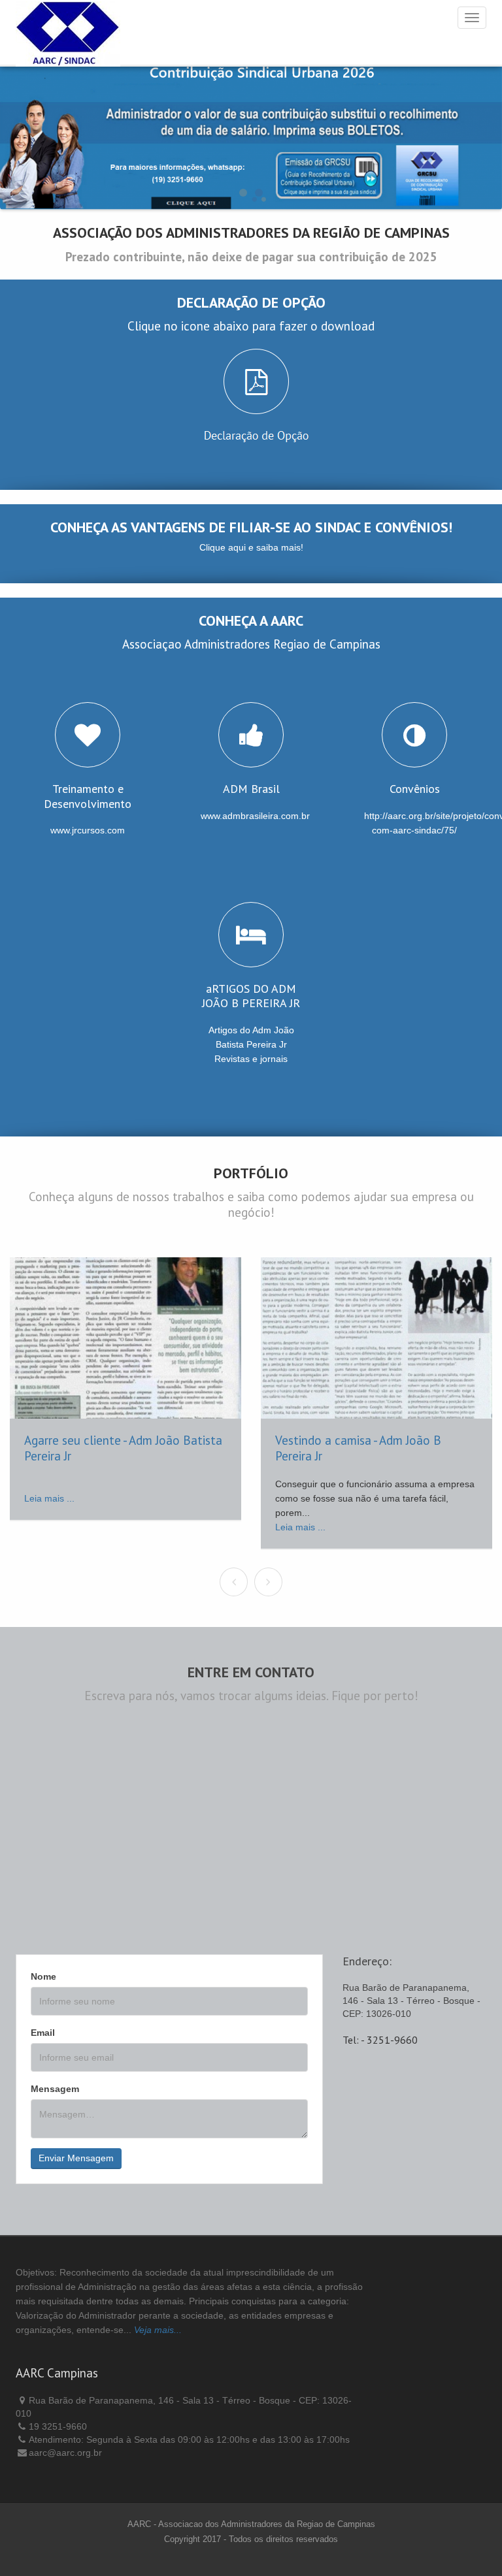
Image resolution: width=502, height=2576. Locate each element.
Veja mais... (158, 2330)
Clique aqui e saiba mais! (251, 547)
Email (43, 2033)
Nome (43, 1976)
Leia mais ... (49, 1498)
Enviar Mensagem (76, 2158)
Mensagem (55, 2089)
